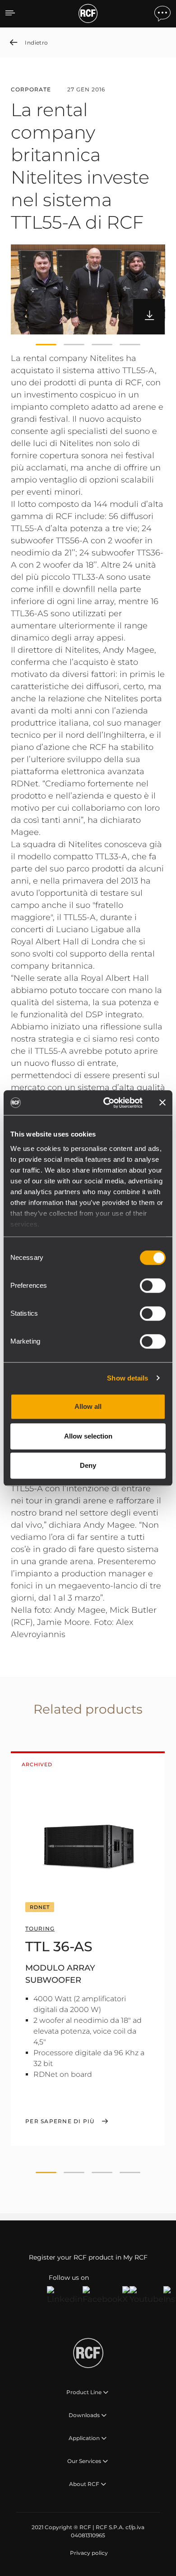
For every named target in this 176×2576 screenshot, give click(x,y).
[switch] (153, 1286)
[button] (46, 344)
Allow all (88, 1406)
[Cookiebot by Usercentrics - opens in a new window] (107, 1103)
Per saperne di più (60, 2121)
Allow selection (88, 1436)
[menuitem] (88, 2553)
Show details (127, 1378)
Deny (88, 1465)
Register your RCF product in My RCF (88, 2257)
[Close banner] (162, 1103)
